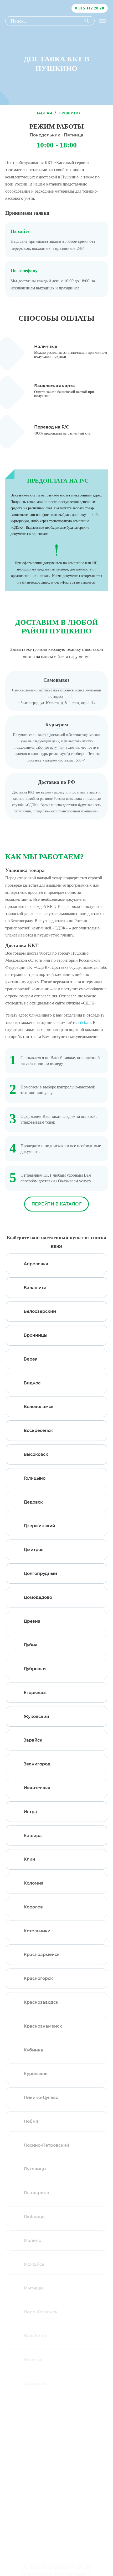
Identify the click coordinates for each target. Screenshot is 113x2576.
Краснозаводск (41, 2002)
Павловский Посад (45, 2455)
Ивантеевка (37, 1788)
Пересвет (34, 2479)
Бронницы (35, 1335)
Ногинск (33, 2360)
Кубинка (33, 2050)
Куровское (36, 2074)
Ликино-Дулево (41, 2098)
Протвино (35, 2526)
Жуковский (36, 1717)
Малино (32, 2241)
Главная (43, 113)
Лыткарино (36, 2193)
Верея (31, 1359)
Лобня (31, 2121)
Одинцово (35, 2384)
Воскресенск (38, 1430)
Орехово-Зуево (41, 2431)
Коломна (34, 1883)
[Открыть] (102, 21)
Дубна (31, 1645)
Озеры (31, 2407)
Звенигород (37, 1764)
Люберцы (35, 2217)
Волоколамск (39, 1407)
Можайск (34, 2264)
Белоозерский (40, 1311)
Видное (32, 1383)
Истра (30, 1812)
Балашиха (35, 1288)
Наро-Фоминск (41, 2312)
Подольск (34, 2502)
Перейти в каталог (57, 1204)
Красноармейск (42, 1955)
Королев (33, 1907)
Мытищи (33, 2288)
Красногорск (38, 1978)
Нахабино (35, 2336)
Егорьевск (35, 1693)
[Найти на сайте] (87, 21)
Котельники (37, 1931)
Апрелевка (36, 1264)
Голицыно (35, 1478)
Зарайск (33, 1740)
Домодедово (38, 1597)
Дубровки (35, 1669)
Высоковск (36, 1454)
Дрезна (32, 1621)
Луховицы (35, 2169)
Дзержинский (39, 1526)
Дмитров (34, 1550)
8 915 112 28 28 (90, 8)
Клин (29, 1859)
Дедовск (33, 1502)
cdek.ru (84, 1022)
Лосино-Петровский (46, 2145)
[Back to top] (101, 2529)
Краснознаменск (43, 2026)
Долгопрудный (40, 1573)
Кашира (33, 1836)
